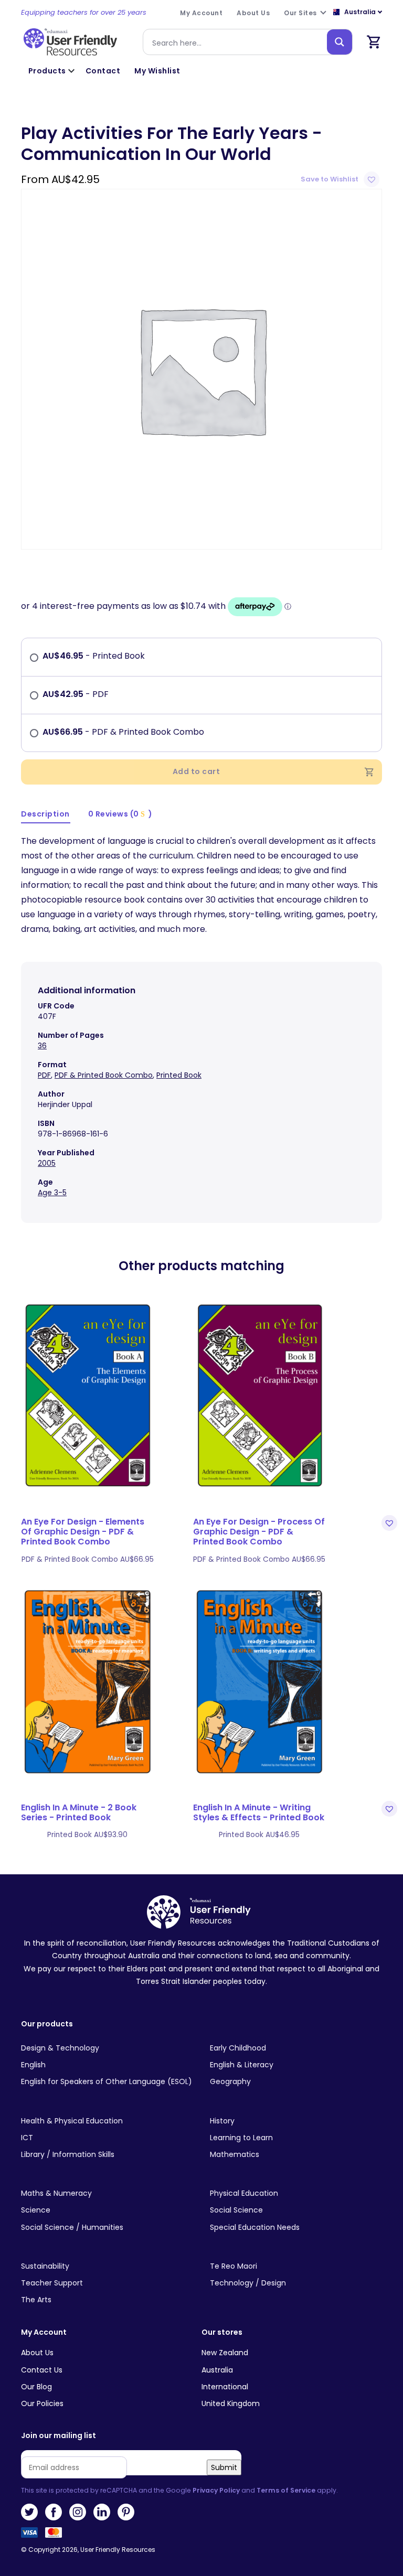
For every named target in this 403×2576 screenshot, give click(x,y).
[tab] (46, 815)
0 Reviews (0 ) (120, 814)
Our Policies (42, 2403)
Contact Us (42, 2370)
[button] (341, 179)
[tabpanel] (201, 369)
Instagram (78, 2512)
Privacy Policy (216, 2490)
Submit (224, 2467)
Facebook (54, 2512)
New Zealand (225, 2353)
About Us (37, 2353)
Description (45, 814)
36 (42, 1046)
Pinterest (126, 2512)
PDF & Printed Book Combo (104, 1075)
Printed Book (179, 1075)
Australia (217, 2370)
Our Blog (36, 2387)
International (225, 2387)
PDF (44, 1075)
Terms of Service (286, 2490)
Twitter (29, 2512)
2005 (47, 1163)
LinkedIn (102, 2512)
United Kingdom (231, 2403)
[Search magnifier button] (340, 42)
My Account (44, 2332)
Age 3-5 (52, 1193)
